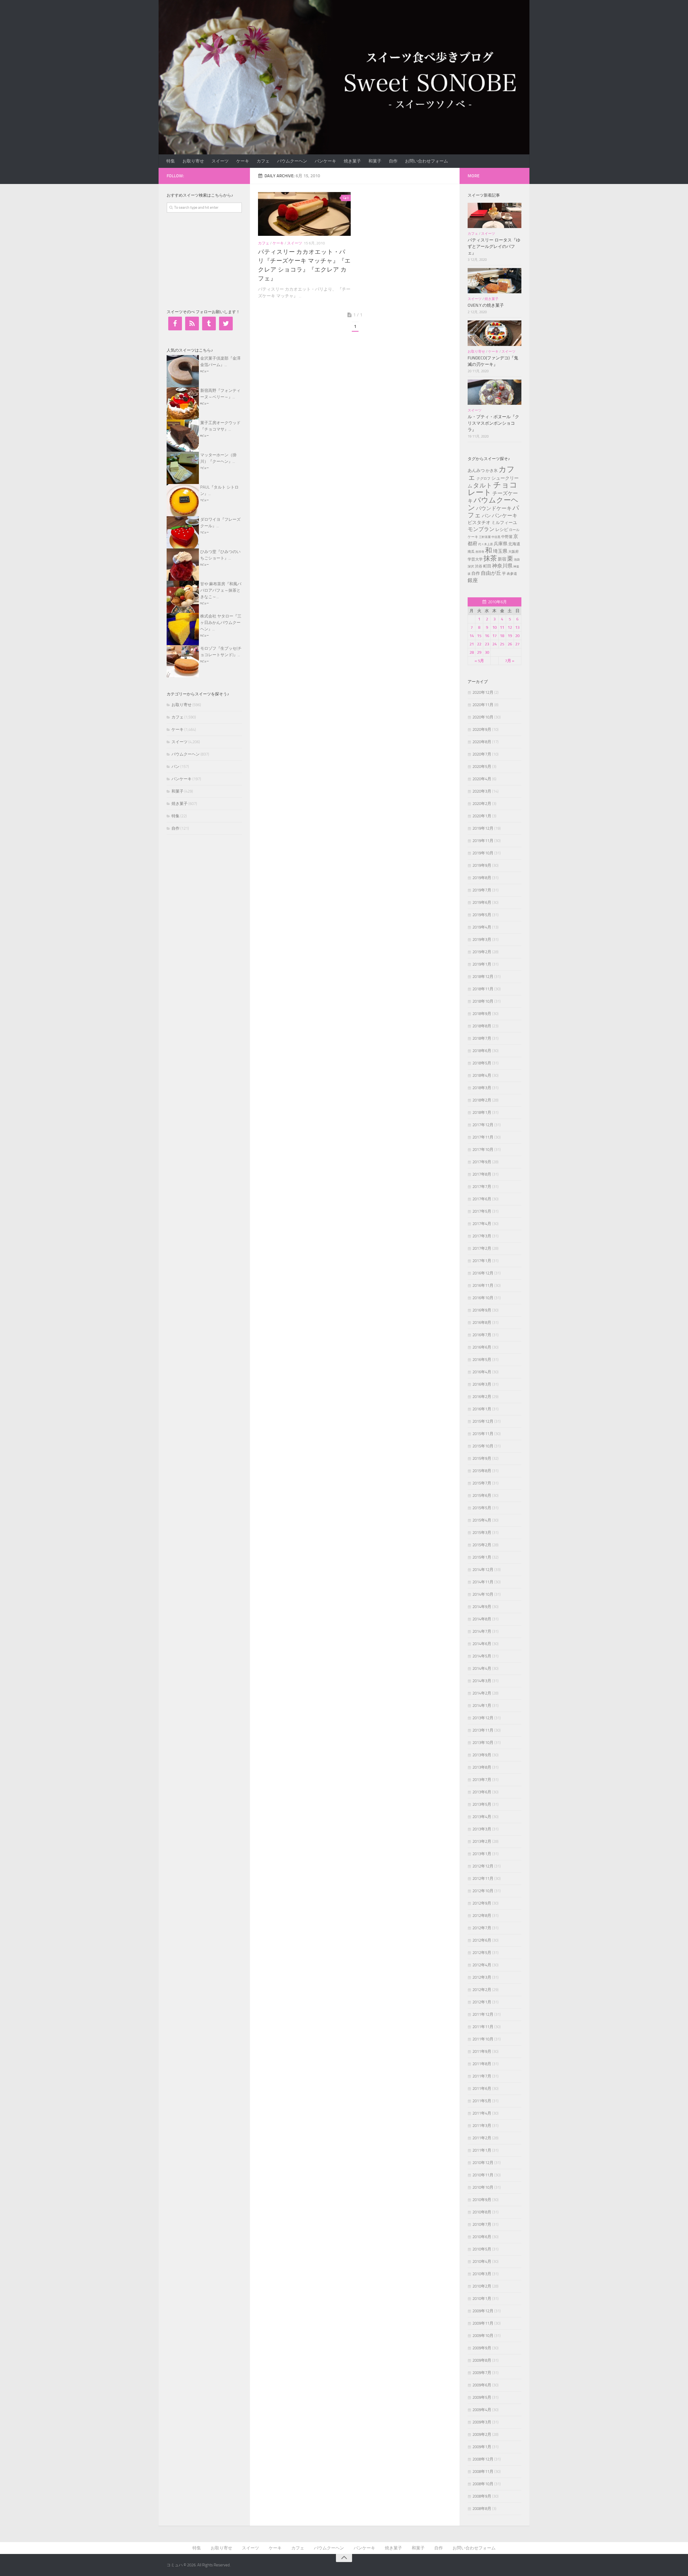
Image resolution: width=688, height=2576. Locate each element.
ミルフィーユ (504, 523)
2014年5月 (482, 1656)
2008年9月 (482, 2496)
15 (479, 636)
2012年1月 (482, 2002)
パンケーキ (325, 161)
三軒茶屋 (485, 537)
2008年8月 (482, 2509)
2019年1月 (482, 964)
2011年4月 (482, 2113)
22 (479, 644)
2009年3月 (482, 2422)
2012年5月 (482, 1953)
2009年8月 (482, 2360)
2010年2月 (482, 2286)
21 (472, 644)
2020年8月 (482, 742)
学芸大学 (475, 559)
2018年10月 (483, 1001)
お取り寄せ (193, 161)
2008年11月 (483, 2472)
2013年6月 (482, 1792)
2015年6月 (482, 1495)
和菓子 (375, 161)
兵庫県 (501, 544)
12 (510, 627)
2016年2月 (482, 1397)
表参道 (512, 574)
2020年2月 (482, 804)
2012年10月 (483, 1891)
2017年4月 (482, 1224)
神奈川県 (502, 566)
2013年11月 (483, 1730)
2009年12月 (483, 2311)
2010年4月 (482, 2261)
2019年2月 (482, 952)
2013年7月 (482, 1780)
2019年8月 (482, 878)
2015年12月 (483, 1421)
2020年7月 (482, 754)
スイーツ (220, 161)
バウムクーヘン (292, 161)
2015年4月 (482, 1520)
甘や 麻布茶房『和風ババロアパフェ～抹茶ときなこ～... (221, 590)
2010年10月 (483, 2187)
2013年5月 (482, 1804)
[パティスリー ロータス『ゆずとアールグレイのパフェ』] (494, 215)
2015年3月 (482, 1533)
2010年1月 (482, 2299)
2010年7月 (482, 2224)
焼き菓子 (352, 161)
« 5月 (479, 661)
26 (510, 644)
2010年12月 (483, 2163)
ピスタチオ (479, 522)
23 (487, 644)
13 (517, 627)
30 (487, 652)
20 (517, 636)
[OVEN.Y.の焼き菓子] (494, 281)
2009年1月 (482, 2447)
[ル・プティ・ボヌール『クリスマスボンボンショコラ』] (494, 392)
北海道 (514, 544)
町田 (487, 566)
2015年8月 (482, 1471)
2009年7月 (482, 2373)
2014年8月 (482, 1619)
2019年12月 (483, 828)
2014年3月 (482, 1681)
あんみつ (476, 470)
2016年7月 (482, 1335)
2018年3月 (482, 1088)
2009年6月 (482, 2385)
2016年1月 (482, 1409)
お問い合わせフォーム (427, 161)
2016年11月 (483, 1285)
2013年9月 (482, 1755)
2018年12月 (483, 977)
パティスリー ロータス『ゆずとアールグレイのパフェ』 (494, 246)
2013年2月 (482, 1841)
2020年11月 (483, 705)
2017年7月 (482, 1187)
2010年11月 (483, 2175)
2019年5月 (482, 915)
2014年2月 (482, 1693)
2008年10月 (483, 2484)
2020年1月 (482, 816)
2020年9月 (482, 729)
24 (494, 644)
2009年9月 (482, 2348)
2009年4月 (482, 2410)
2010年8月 (482, 2212)
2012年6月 (482, 1940)
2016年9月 (482, 1310)
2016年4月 (482, 1372)
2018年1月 (482, 1112)
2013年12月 (483, 1718)
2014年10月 (483, 1594)
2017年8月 (482, 1174)
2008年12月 (483, 2459)
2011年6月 (482, 2089)
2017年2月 (482, 1248)
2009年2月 (482, 2434)
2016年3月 (482, 1384)
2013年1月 (482, 1854)
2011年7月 (482, 2076)
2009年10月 (483, 2336)
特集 (171, 161)
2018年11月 (483, 989)
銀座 (473, 580)
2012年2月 (482, 1990)
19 (510, 636)
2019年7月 (482, 890)
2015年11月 (483, 1434)
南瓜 (471, 552)
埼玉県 (500, 551)
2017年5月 (482, 1211)
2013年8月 (482, 1767)
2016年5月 (482, 1360)
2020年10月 (483, 717)
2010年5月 (482, 2249)
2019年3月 (482, 940)
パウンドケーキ (494, 508)
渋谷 (479, 566)
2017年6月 (482, 1199)
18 (502, 636)
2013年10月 (483, 1743)
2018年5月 (482, 1063)
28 (472, 652)
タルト (483, 485)
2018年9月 (482, 1014)
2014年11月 (483, 1582)
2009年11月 (483, 2323)
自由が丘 (491, 573)
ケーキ (243, 161)
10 (494, 627)
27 (517, 644)
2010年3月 (482, 2274)
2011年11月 (483, 2027)
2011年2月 (482, 2138)
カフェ (263, 161)
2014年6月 (482, 1644)
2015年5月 (482, 1508)
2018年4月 (482, 1075)
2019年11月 (483, 841)
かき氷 (492, 471)
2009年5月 (482, 2397)
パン (175, 767)
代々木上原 (485, 544)
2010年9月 (482, 2200)
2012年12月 (483, 1866)
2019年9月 (482, 865)
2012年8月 (482, 1916)
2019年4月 (482, 927)
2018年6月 (482, 1051)
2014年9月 (482, 1607)
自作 (393, 161)
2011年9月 (482, 2051)
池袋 (517, 559)
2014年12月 (483, 1570)
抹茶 (490, 558)
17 (494, 636)
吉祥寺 (480, 552)
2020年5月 (482, 767)
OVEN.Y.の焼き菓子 (486, 305)
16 (487, 636)
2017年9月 (482, 1162)
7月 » (510, 661)
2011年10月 (483, 2039)
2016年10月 (483, 1298)
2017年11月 (483, 1137)
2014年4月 (482, 1668)
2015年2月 (482, 1545)
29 (479, 652)
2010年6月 (482, 2237)
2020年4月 (482, 779)
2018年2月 (482, 1100)
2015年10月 (483, 1446)
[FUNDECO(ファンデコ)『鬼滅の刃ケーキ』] (494, 333)
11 (502, 627)
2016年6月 (482, 1347)
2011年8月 (482, 2064)
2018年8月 (482, 1026)
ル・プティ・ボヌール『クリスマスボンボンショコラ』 (493, 423)
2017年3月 (482, 1236)
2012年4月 (482, 1965)
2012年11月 (483, 1878)
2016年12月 (483, 1273)
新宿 (502, 559)
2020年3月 (482, 791)
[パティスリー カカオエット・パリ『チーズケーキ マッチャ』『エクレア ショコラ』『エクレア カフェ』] (304, 214)
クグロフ (483, 478)
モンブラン (481, 529)
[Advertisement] (207, 260)
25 (502, 644)
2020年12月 (483, 692)
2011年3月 (482, 2126)
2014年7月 (482, 1631)
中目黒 (496, 537)
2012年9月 (482, 1903)
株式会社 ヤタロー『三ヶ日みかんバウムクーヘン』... (221, 623)
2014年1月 (482, 1706)
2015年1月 (482, 1557)
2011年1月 (482, 2150)
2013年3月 (482, 1829)
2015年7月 (482, 1483)
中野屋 (507, 537)
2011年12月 (483, 2014)
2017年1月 (482, 1261)
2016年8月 (482, 1323)
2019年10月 (483, 853)
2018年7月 (482, 1038)
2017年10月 (483, 1150)
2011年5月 (482, 2101)
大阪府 (513, 552)
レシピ (502, 530)
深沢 (471, 566)
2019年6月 (482, 902)
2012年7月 (482, 1928)
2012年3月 (482, 1977)
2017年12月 (483, 1125)
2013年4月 (482, 1817)
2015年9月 (482, 1458)
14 (472, 636)
